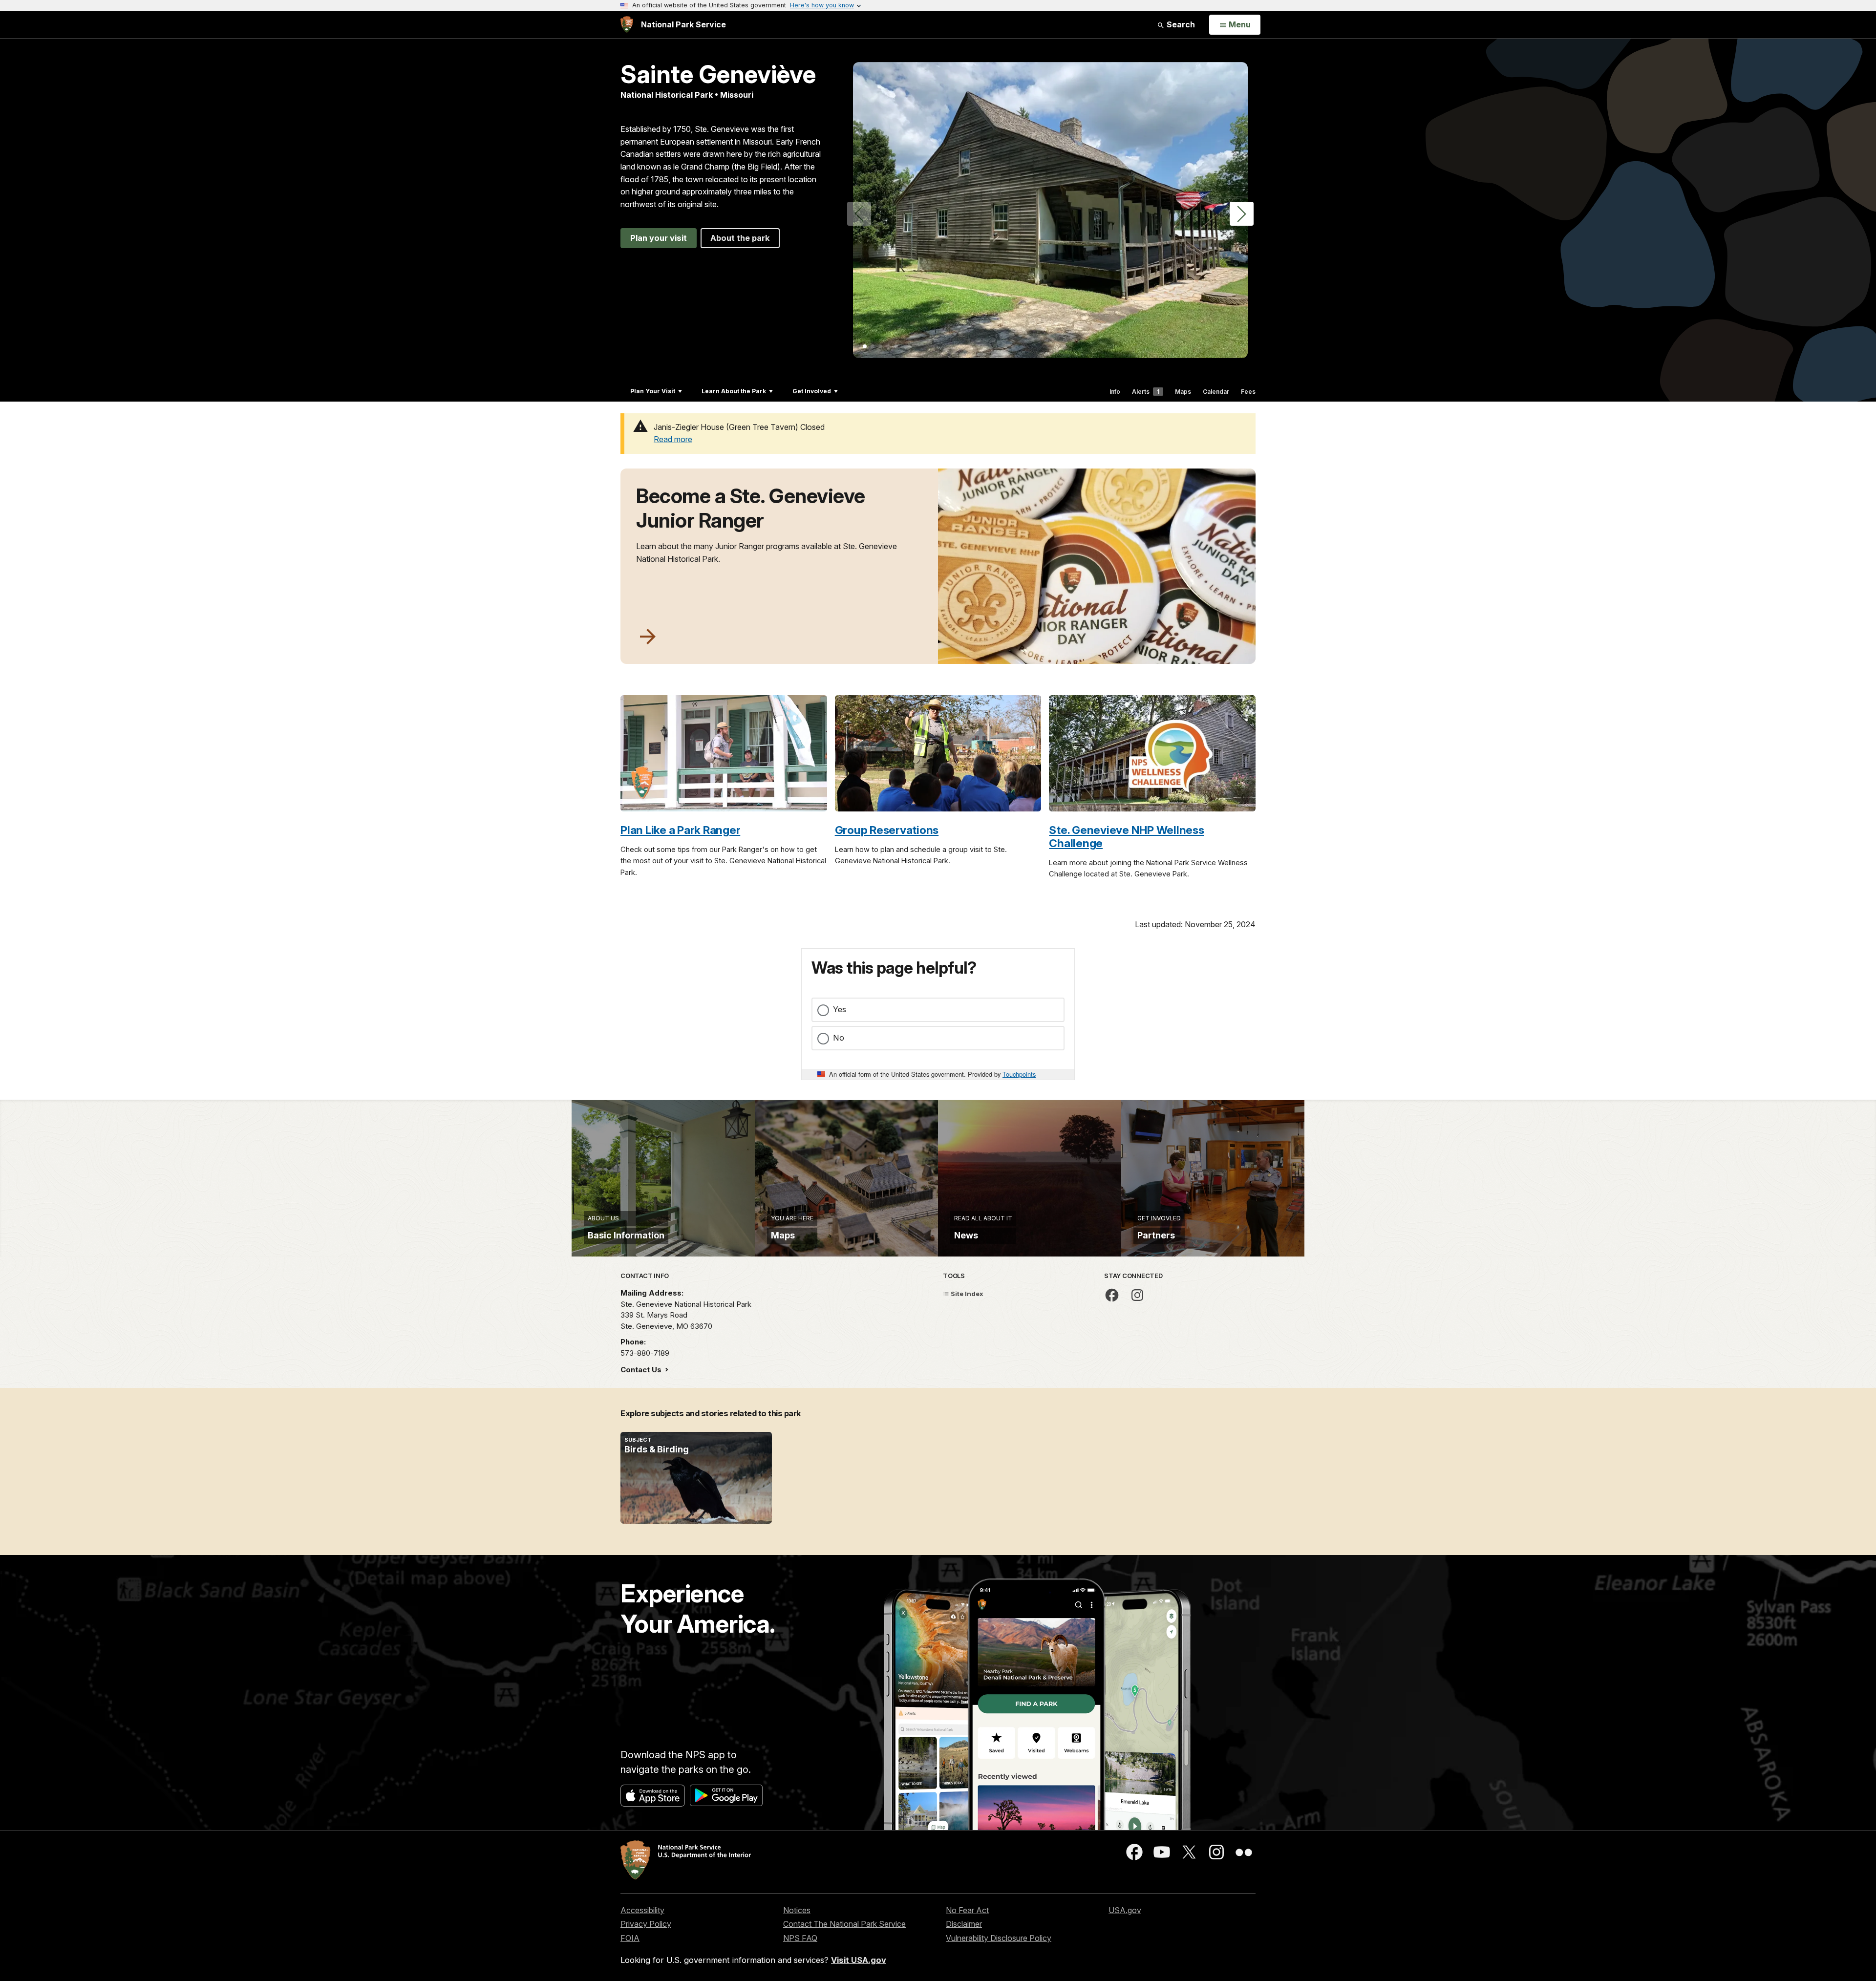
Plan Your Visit (653, 391)
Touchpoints (1019, 1074)
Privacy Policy (646, 1924)
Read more (673, 439)
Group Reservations (887, 830)
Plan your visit (659, 238)
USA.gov (1125, 1910)
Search (1180, 24)
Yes (840, 1009)
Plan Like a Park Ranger (680, 830)
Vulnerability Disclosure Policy (999, 1938)
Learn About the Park (734, 391)
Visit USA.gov (859, 1960)
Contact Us (642, 1370)
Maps (1183, 392)
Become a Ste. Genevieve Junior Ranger (751, 508)
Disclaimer (964, 1924)
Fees (1248, 392)
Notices (797, 1910)
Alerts (1146, 392)
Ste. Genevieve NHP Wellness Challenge (1126, 836)
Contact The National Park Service (844, 1924)
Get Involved (812, 391)
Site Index (966, 1294)
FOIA (630, 1938)
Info (1115, 392)
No (839, 1038)
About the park (740, 238)
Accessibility (642, 1910)
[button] (1242, 214)
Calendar (1216, 392)
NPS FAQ (800, 1938)
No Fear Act (967, 1910)
